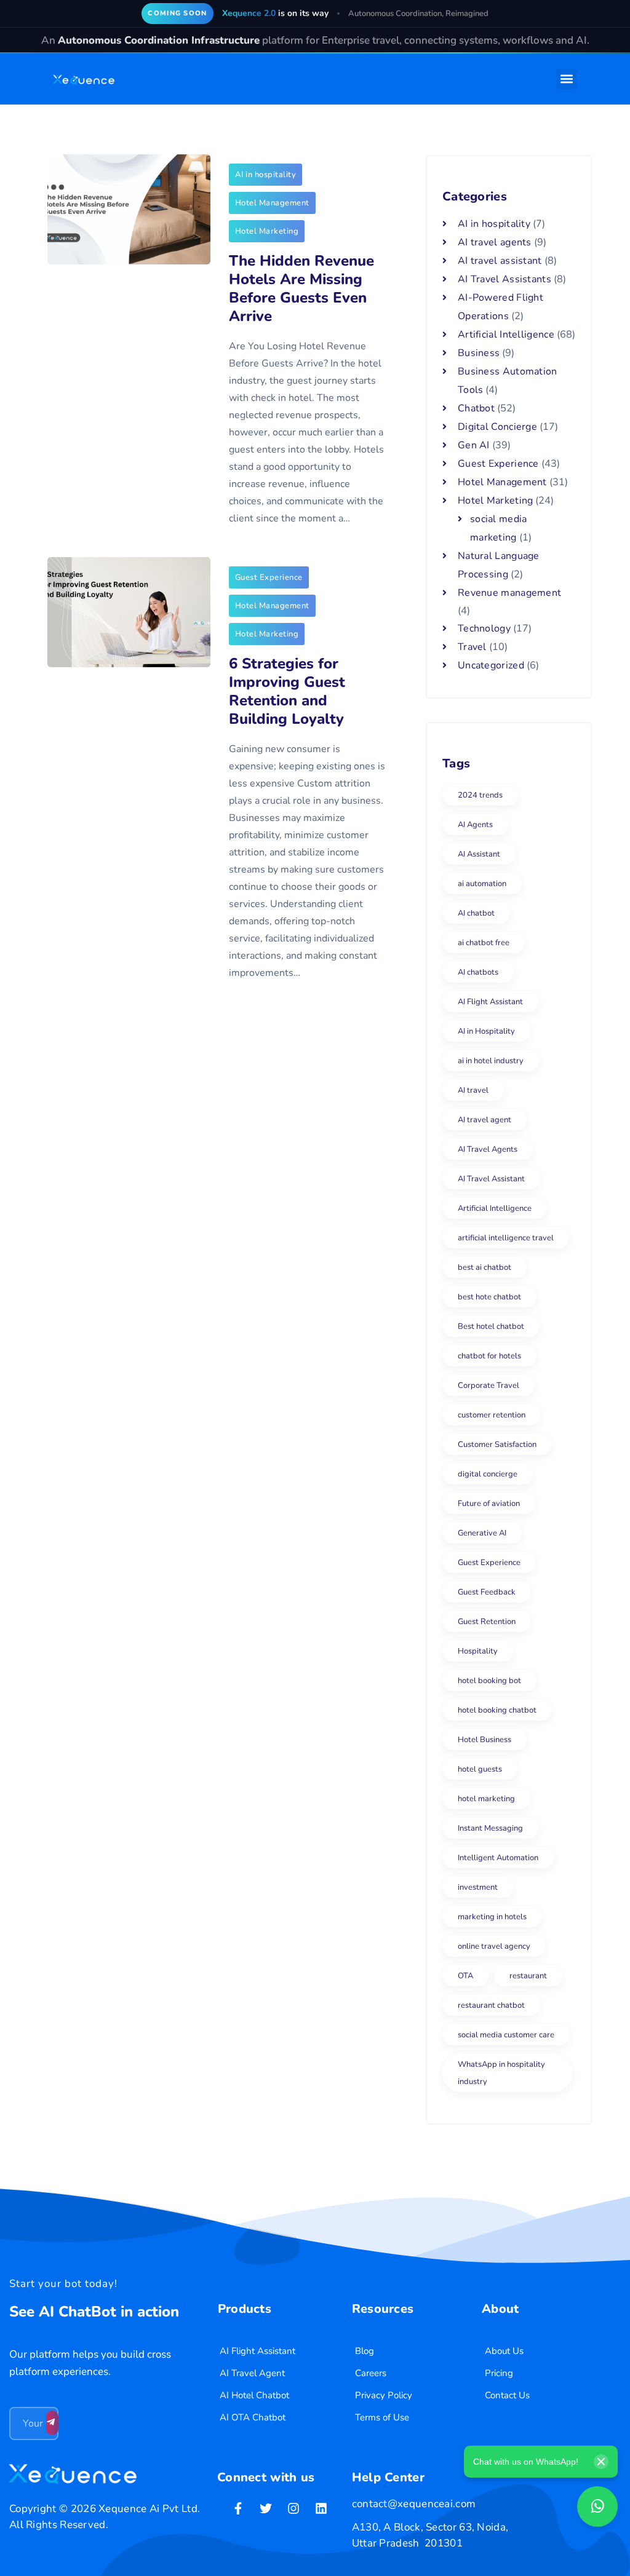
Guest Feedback (487, 1592)
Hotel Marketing (267, 231)
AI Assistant (479, 854)
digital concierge (488, 1474)
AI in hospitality (266, 175)
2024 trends (480, 795)
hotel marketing (486, 1799)
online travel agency (494, 1946)
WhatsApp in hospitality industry (501, 2073)
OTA (465, 1976)
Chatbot (476, 408)
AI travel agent (484, 1120)
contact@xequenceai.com (414, 2504)
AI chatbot (476, 913)
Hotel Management (272, 203)
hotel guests (480, 1769)
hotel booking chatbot (497, 1710)
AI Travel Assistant (491, 1179)
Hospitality (478, 1651)
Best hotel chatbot (491, 1326)
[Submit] (52, 2423)
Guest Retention (487, 1622)
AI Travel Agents (488, 1149)
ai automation (482, 884)
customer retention (492, 1415)
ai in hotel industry (491, 1061)
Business (479, 353)
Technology (484, 628)
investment (478, 1887)
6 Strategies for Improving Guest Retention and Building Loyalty (287, 691)
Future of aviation (489, 1504)
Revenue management (509, 593)
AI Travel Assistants (504, 279)
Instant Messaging (490, 1828)
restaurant (528, 1976)
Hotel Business (484, 1740)
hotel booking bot (489, 1681)
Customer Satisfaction (497, 1445)
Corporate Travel (488, 1385)
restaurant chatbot (491, 2005)
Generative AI (482, 1533)
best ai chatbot (484, 1267)
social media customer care (506, 2035)
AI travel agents (495, 242)
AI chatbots (478, 972)
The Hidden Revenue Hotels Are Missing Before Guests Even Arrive (301, 288)
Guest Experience (269, 577)
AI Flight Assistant (490, 1002)
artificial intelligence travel (506, 1238)
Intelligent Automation (498, 1858)
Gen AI (474, 445)
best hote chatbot (489, 1297)
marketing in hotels (492, 1917)
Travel (472, 647)
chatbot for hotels (489, 1356)
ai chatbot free (484, 943)
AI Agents (475, 825)
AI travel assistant (500, 261)
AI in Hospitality (486, 1031)
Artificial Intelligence (506, 335)
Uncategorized (491, 665)
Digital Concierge (497, 427)
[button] (566, 79)
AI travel (473, 1090)
